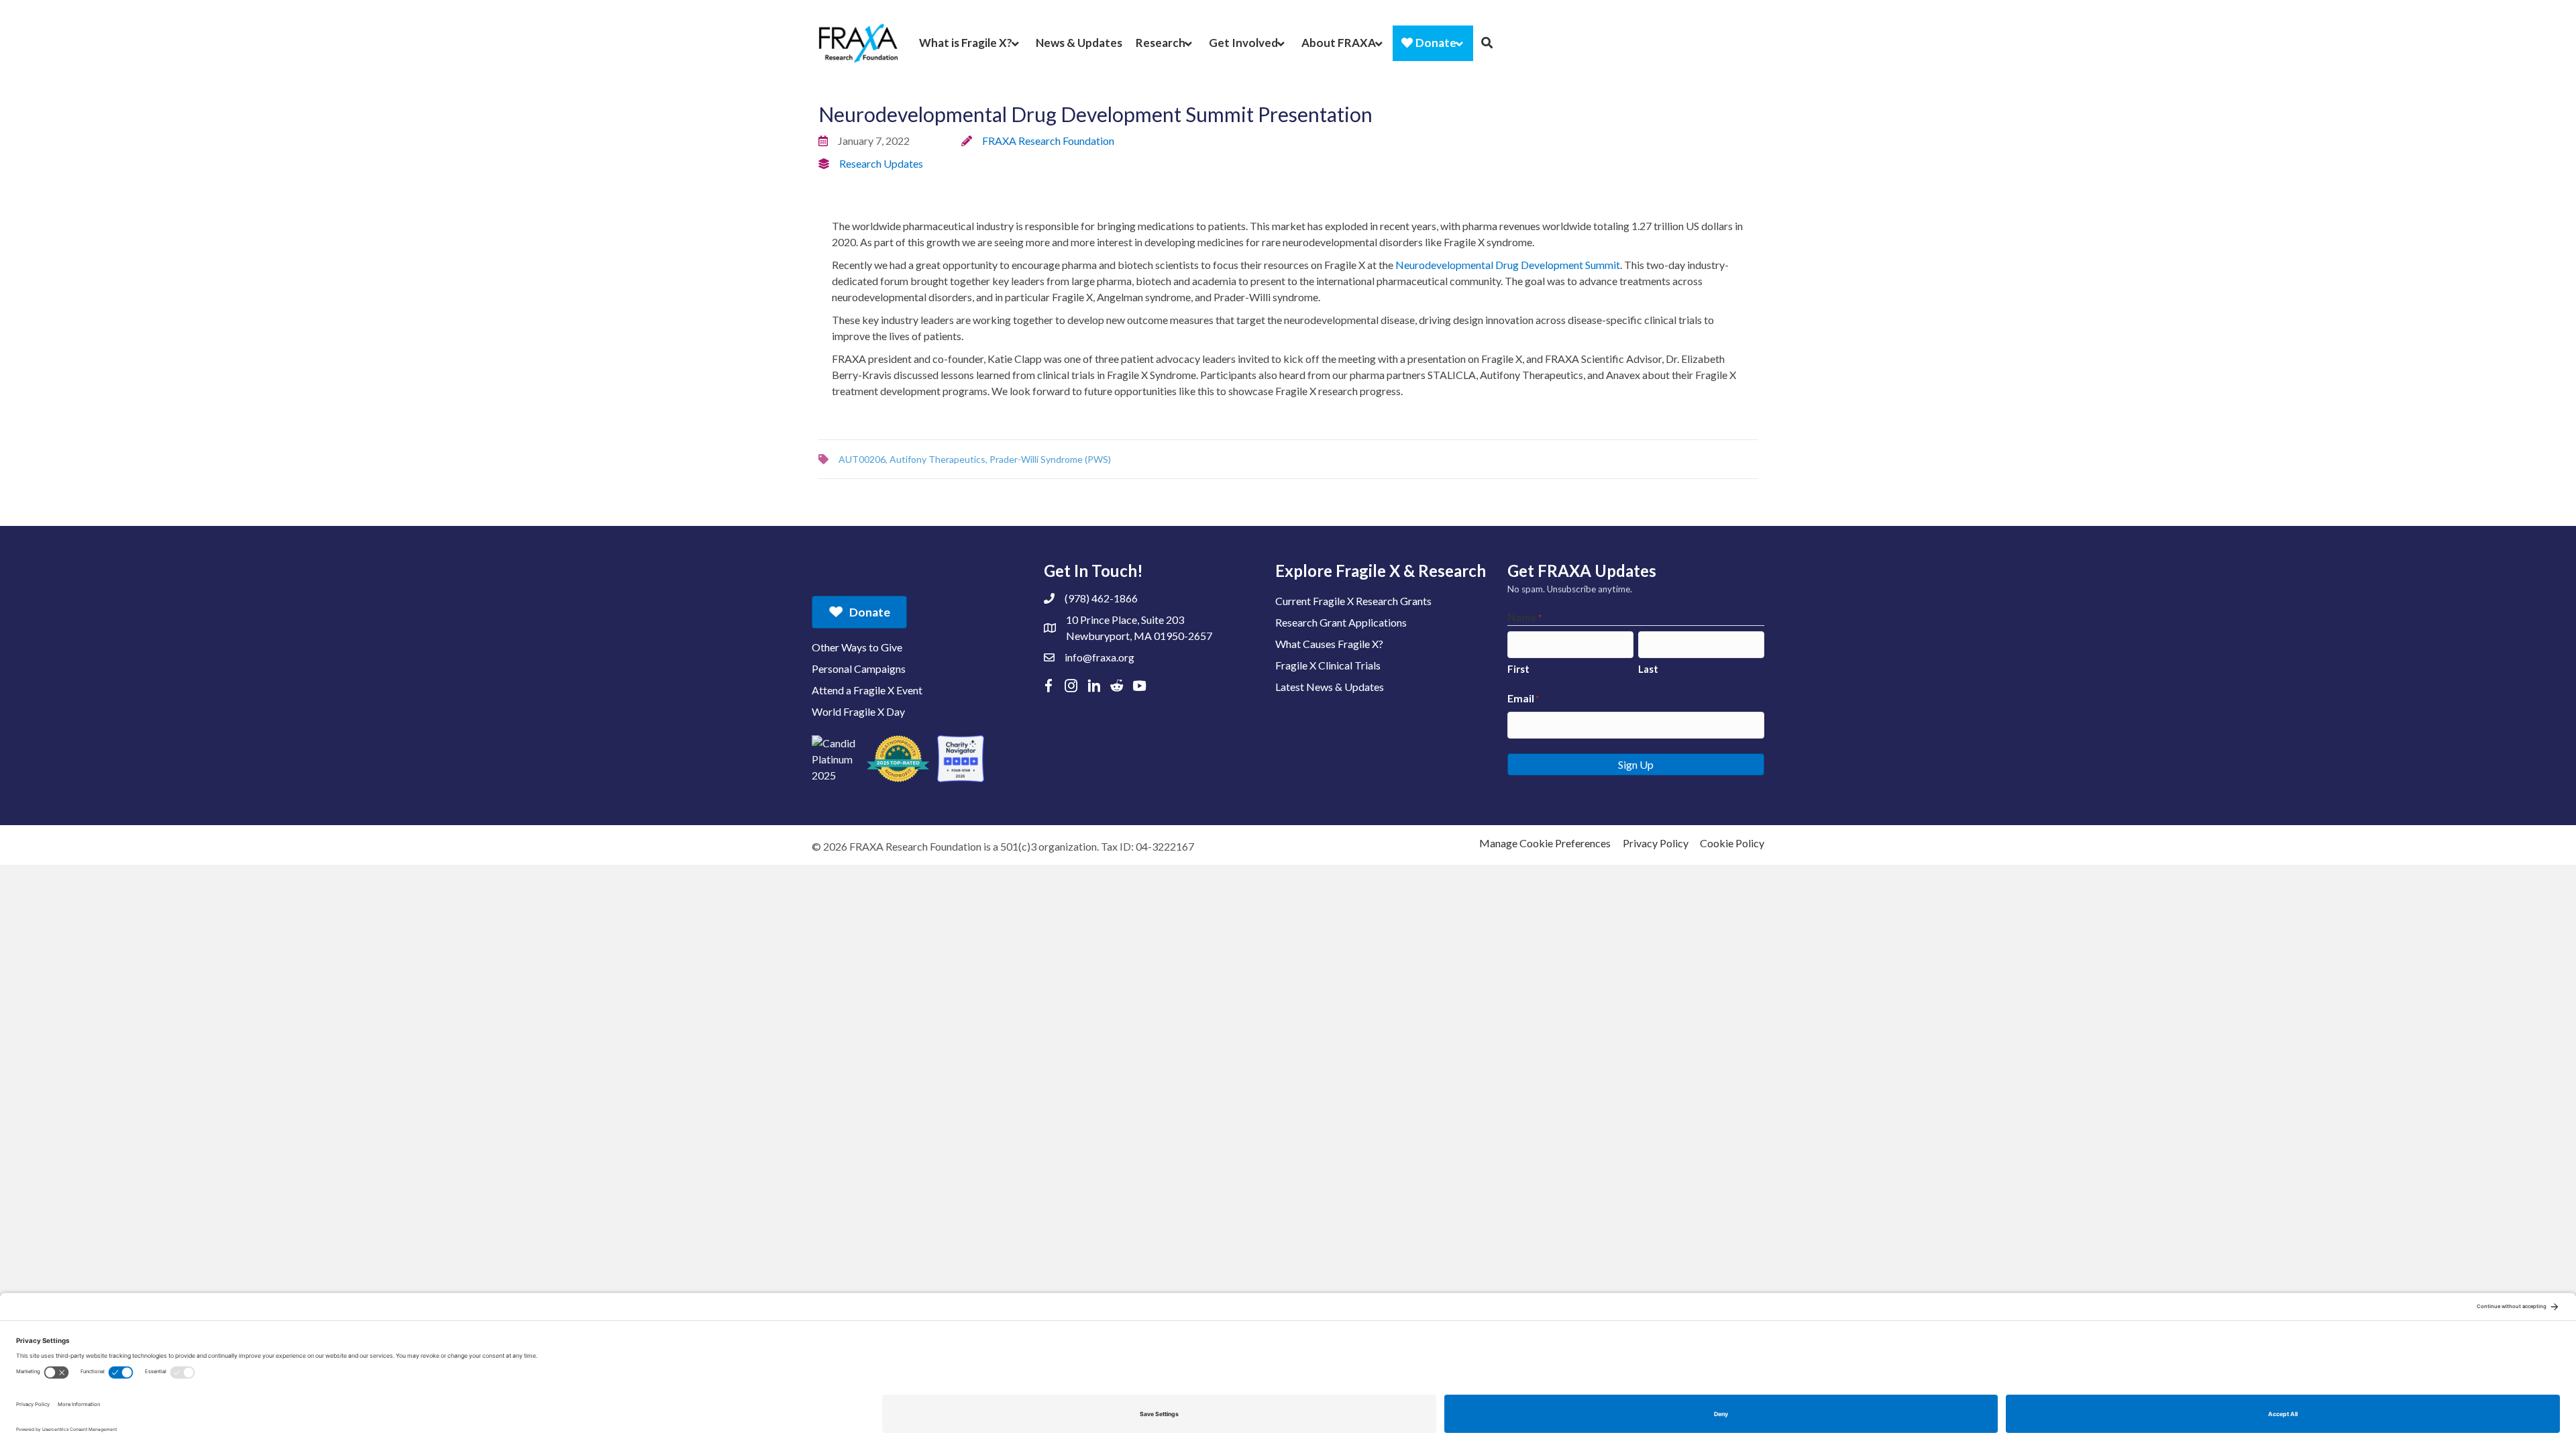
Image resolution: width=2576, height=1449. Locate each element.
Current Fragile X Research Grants (1353, 601)
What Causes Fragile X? (1329, 644)
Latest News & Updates (1330, 687)
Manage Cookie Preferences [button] (1545, 843)
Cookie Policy (1732, 843)
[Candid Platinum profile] (835, 759)
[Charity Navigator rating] (961, 759)
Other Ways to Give (857, 647)
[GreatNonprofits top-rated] (898, 759)
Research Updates (881, 163)
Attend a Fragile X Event (867, 690)
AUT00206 (862, 459)
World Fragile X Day (858, 711)
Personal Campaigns (859, 668)
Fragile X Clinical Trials (1328, 665)
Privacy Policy (1656, 843)
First (1518, 669)
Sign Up (1636, 764)
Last (1648, 669)
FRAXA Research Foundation (1048, 141)
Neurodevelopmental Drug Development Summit (1508, 265)
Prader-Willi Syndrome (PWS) (1050, 459)
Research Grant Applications (1341, 622)
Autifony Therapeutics (937, 459)
